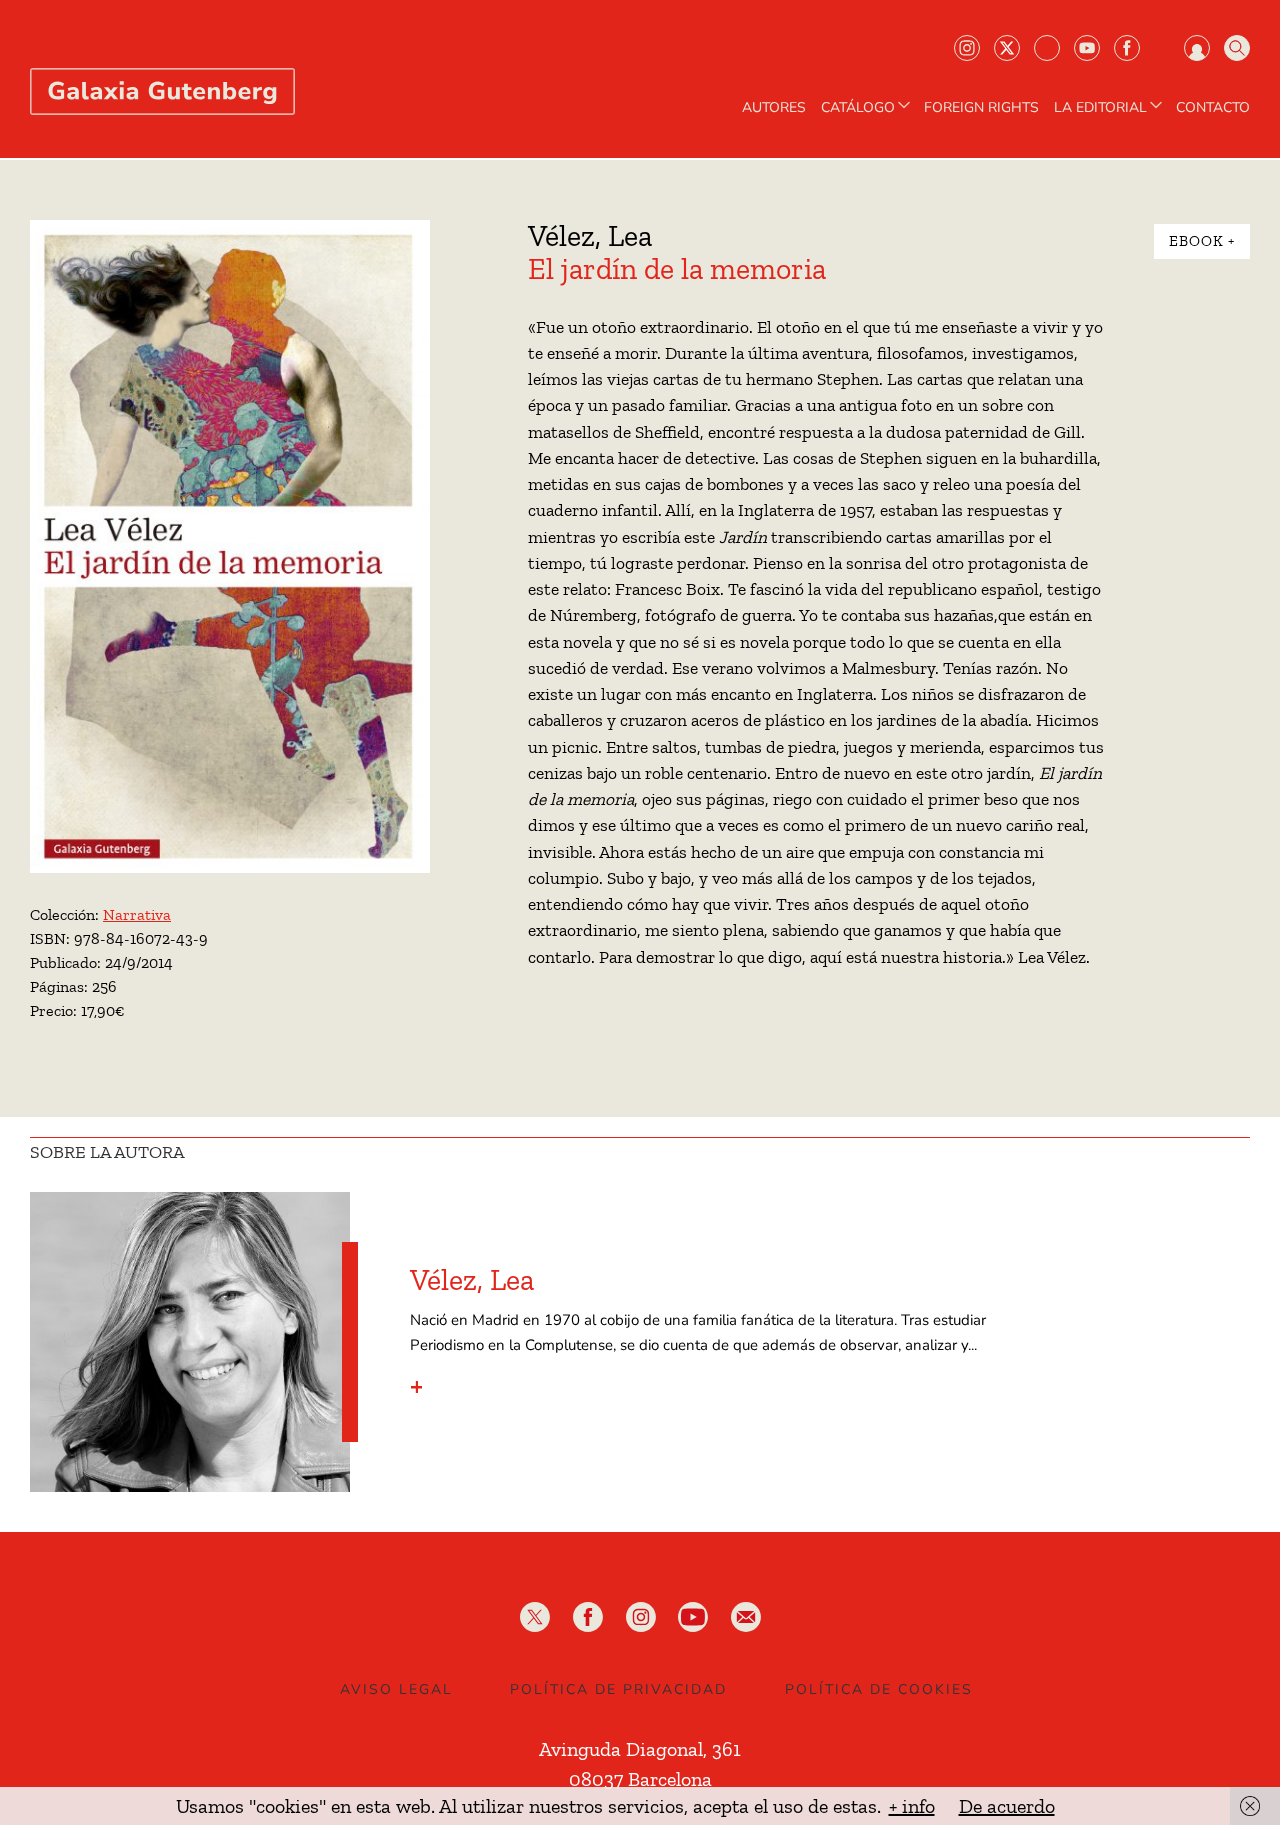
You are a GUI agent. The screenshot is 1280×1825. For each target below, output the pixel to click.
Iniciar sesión (1197, 48)
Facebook (1127, 48)
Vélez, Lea (590, 236)
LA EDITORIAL (1100, 108)
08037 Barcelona (640, 1779)
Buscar (1237, 48)
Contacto (1213, 108)
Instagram (967, 48)
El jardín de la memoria (677, 269)
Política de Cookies (879, 1689)
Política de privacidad (618, 1689)
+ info (912, 1806)
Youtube (1087, 48)
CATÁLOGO (858, 108)
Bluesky (1047, 48)
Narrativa (137, 914)
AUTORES (774, 108)
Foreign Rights (981, 108)
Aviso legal (396, 1689)
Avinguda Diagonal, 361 (640, 1749)
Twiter (1007, 48)
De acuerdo (1007, 1806)
